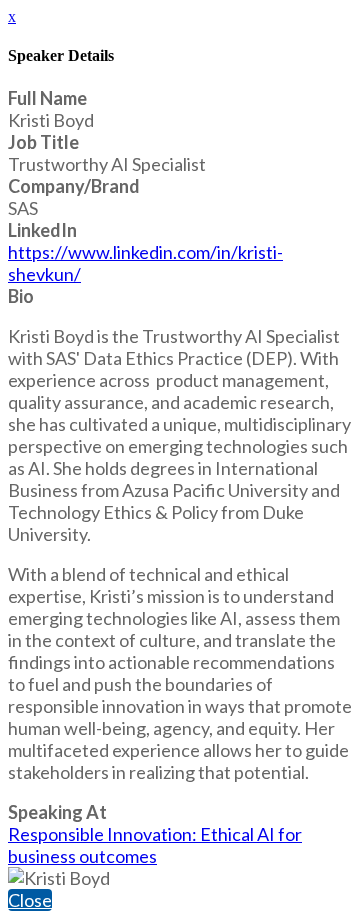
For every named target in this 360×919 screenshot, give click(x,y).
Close (30, 900)
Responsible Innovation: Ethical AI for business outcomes (155, 845)
